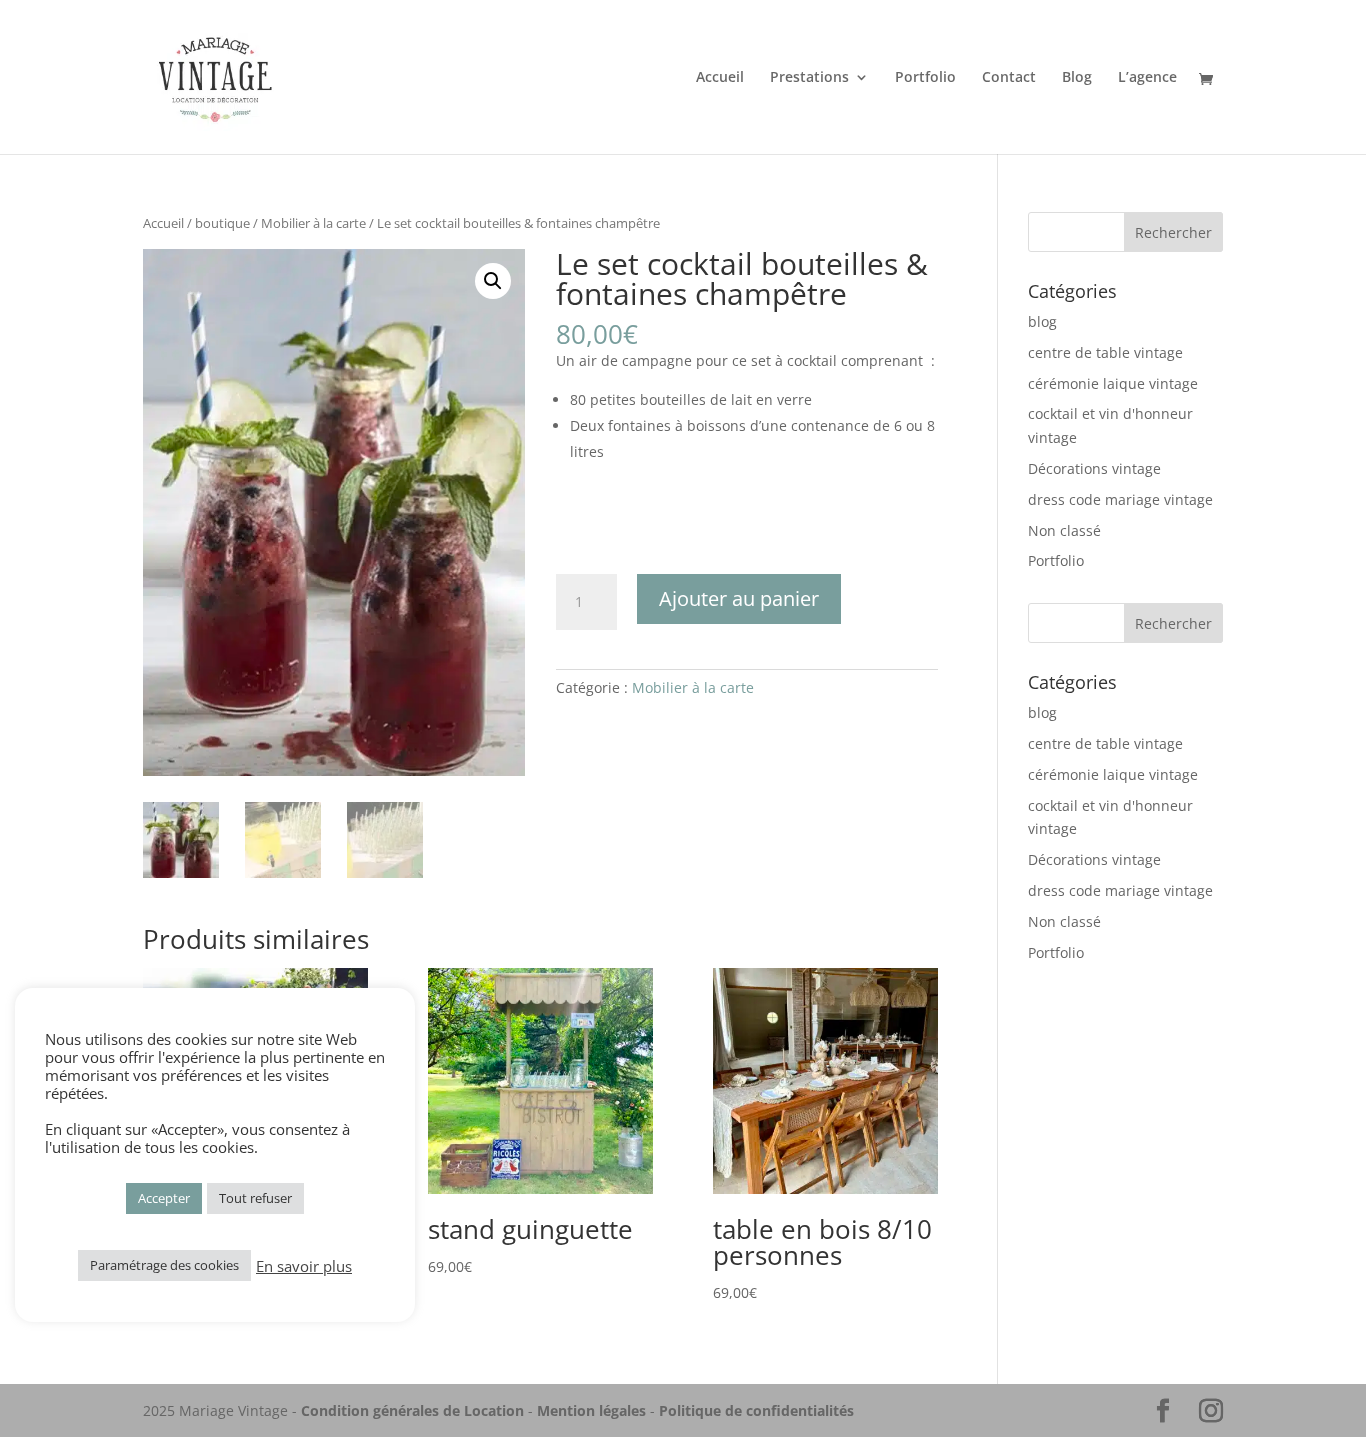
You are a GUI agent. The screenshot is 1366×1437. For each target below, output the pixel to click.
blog (1042, 321)
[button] (493, 281)
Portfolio (925, 78)
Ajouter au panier (739, 598)
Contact (1009, 78)
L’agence (1147, 78)
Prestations (809, 78)
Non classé (1064, 530)
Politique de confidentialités (756, 1410)
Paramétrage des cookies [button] (164, 1265)
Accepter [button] (164, 1198)
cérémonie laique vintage (1113, 383)
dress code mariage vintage (1120, 499)
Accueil (720, 78)
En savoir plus (304, 1266)
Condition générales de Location (412, 1410)
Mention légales (591, 1410)
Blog (1077, 78)
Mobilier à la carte (313, 223)
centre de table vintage (1105, 352)
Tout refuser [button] (255, 1198)
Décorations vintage (1094, 468)
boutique (222, 223)
